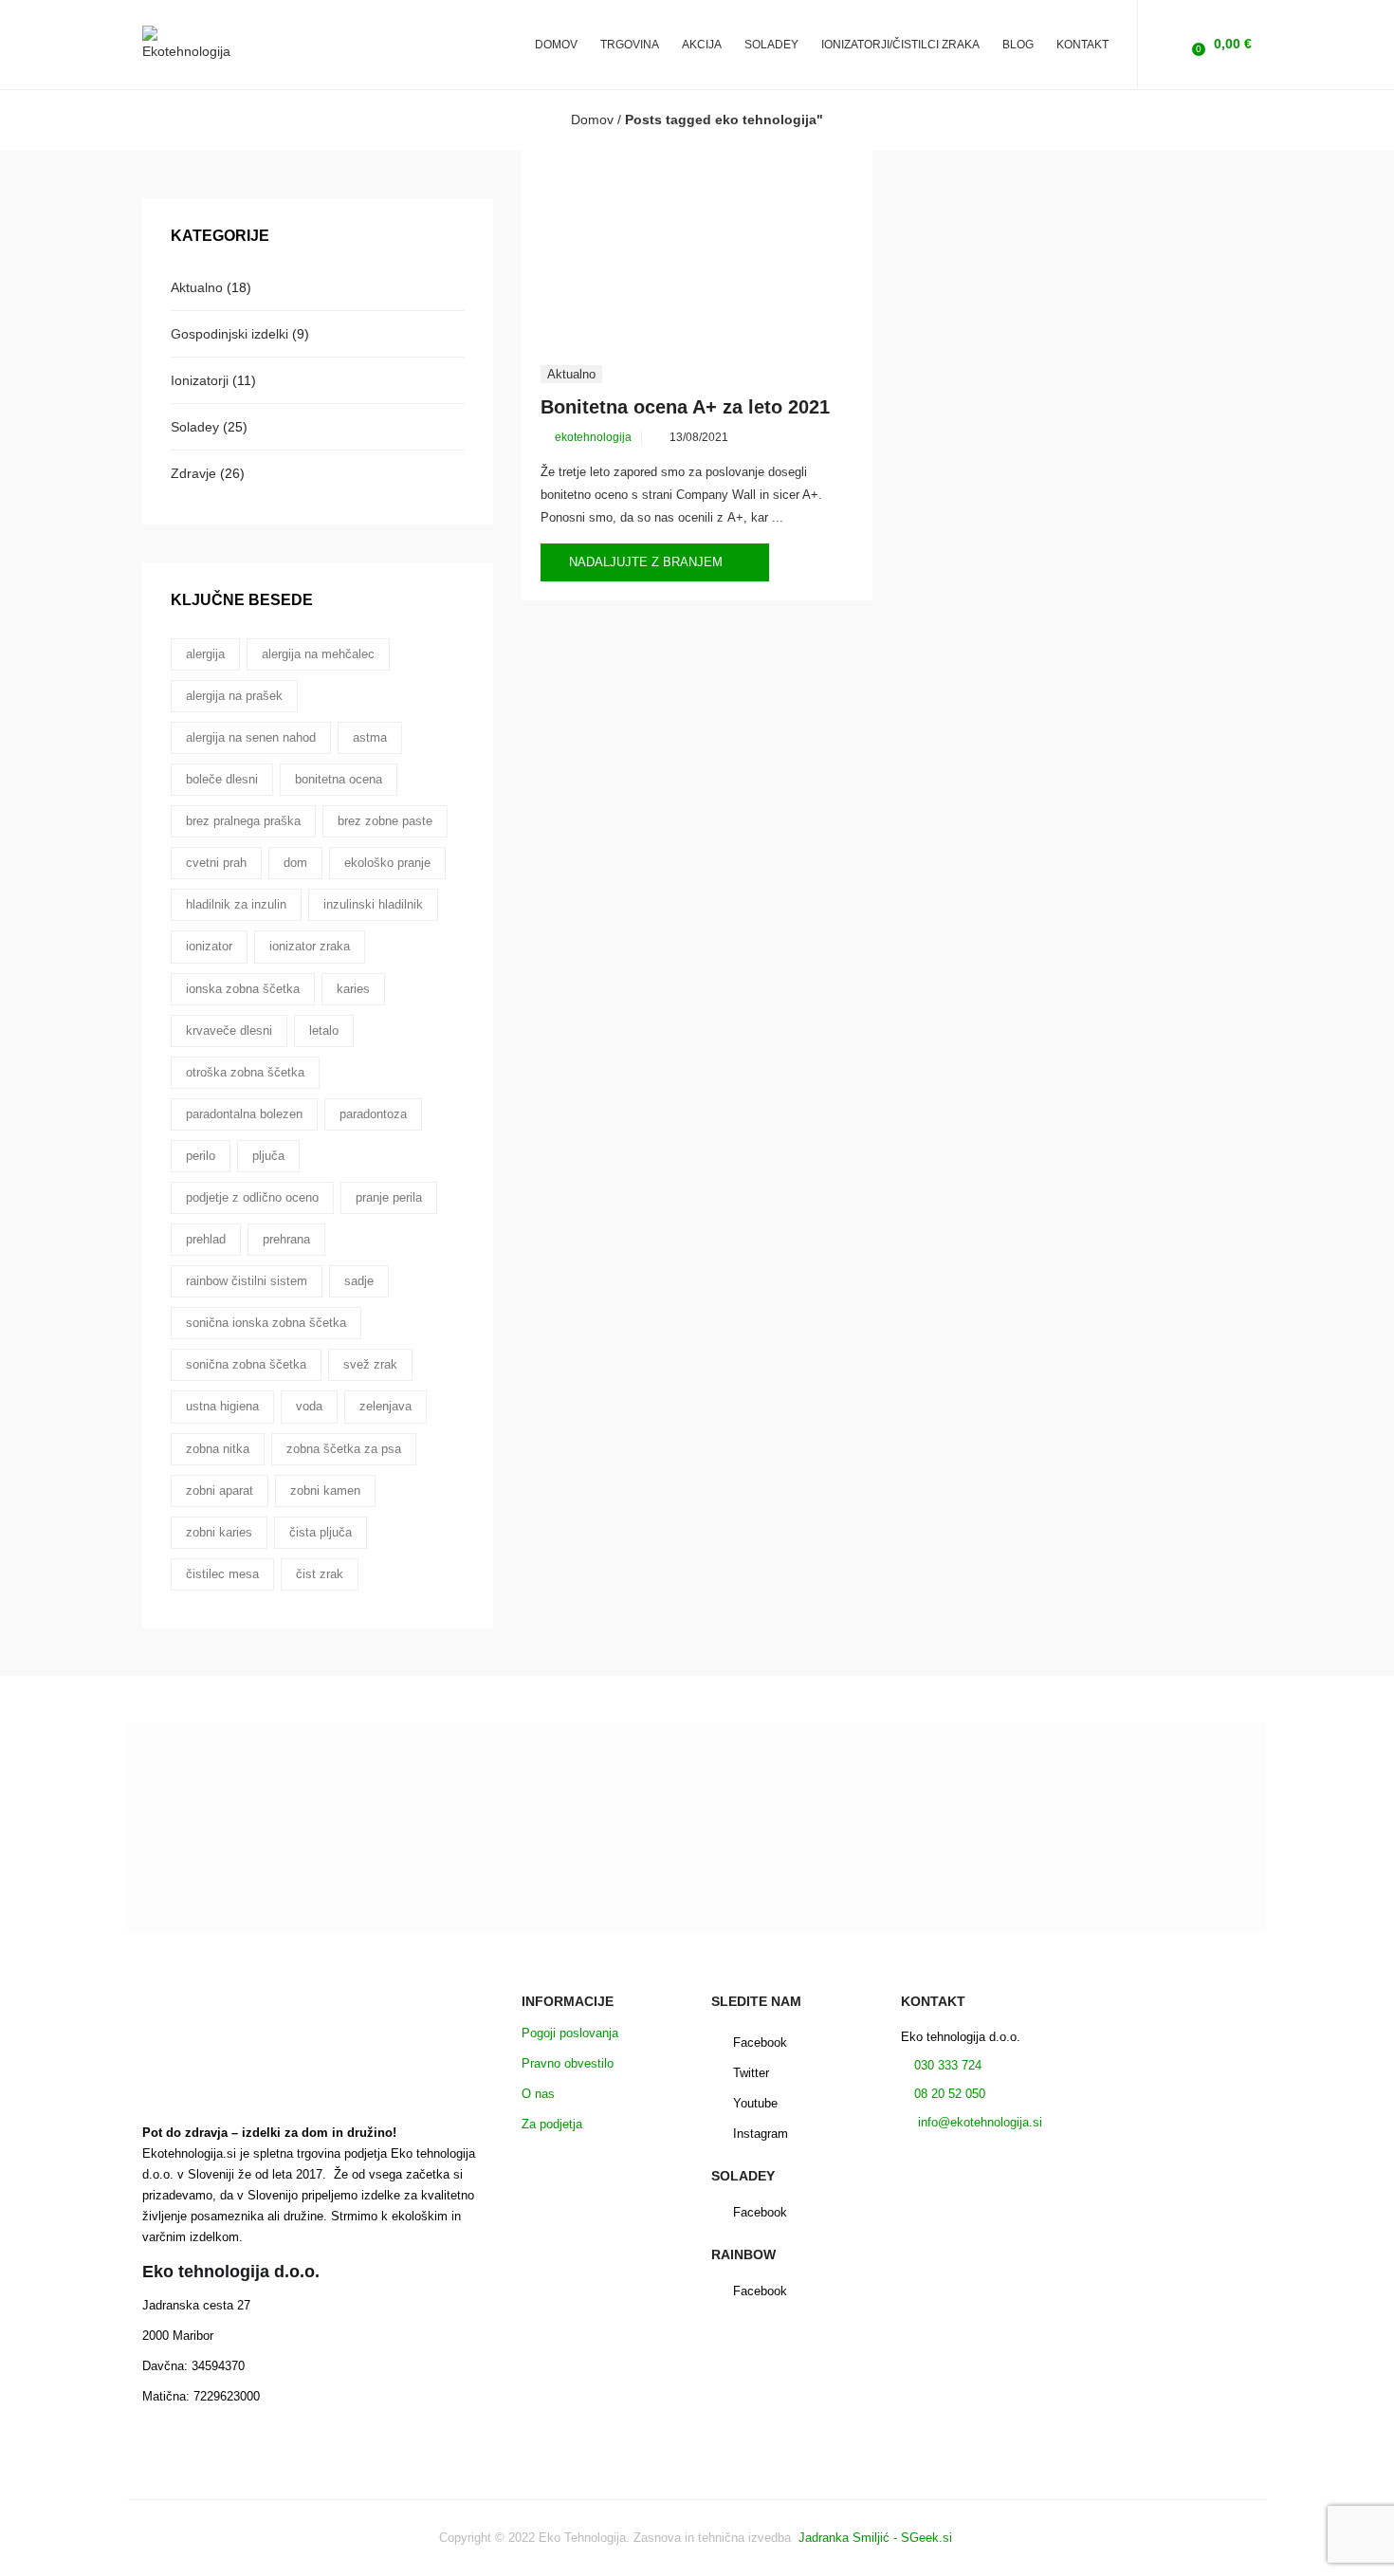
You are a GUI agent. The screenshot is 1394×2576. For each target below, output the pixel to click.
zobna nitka (218, 1449)
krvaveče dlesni (229, 1030)
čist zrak (320, 1574)
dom (295, 863)
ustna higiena (222, 1406)
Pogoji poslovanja (570, 2033)
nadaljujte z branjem (648, 562)
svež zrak (370, 1364)
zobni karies (219, 1532)
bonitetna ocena (339, 779)
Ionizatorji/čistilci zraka (900, 45)
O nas (538, 2094)
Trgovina (630, 45)
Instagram (761, 2134)
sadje (359, 1281)
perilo (201, 1156)
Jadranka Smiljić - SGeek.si (877, 2538)
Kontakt (1082, 45)
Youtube (755, 2103)
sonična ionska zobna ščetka (266, 1323)
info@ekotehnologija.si (978, 2122)
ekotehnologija (593, 437)
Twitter (751, 2073)
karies (353, 989)
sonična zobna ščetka (246, 1364)
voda (309, 1406)
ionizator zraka (310, 946)
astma (370, 737)
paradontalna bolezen (244, 1114)
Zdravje (193, 473)
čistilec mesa (222, 1574)
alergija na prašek (234, 696)
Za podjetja (552, 2124)
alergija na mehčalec (318, 654)
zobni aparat (220, 1490)
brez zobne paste (385, 821)
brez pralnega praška (243, 821)
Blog (1018, 45)
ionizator (209, 946)
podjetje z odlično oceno (252, 1197)
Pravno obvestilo (568, 2063)
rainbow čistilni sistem (247, 1281)
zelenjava (385, 1406)
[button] (1220, 44)
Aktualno (571, 374)
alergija (205, 654)
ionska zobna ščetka (243, 989)
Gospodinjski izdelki (229, 334)
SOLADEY (771, 45)
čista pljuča (321, 1532)
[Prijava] (1167, 44)
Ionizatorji (200, 380)
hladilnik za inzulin (236, 904)
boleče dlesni (222, 779)
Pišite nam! (697, 1917)
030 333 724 (946, 2065)
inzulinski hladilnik (373, 904)
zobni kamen (325, 1490)
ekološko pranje (387, 863)
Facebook (760, 2042)
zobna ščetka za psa (344, 1449)
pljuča (268, 1156)
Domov (556, 45)
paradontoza (373, 1114)
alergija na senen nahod (251, 737)
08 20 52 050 (950, 2094)
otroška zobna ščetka (245, 1072)
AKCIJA (702, 45)
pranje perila (389, 1197)
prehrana (286, 1239)
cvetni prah (216, 863)
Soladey (195, 427)
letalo (324, 1030)
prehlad (206, 1239)
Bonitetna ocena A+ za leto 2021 (685, 407)
